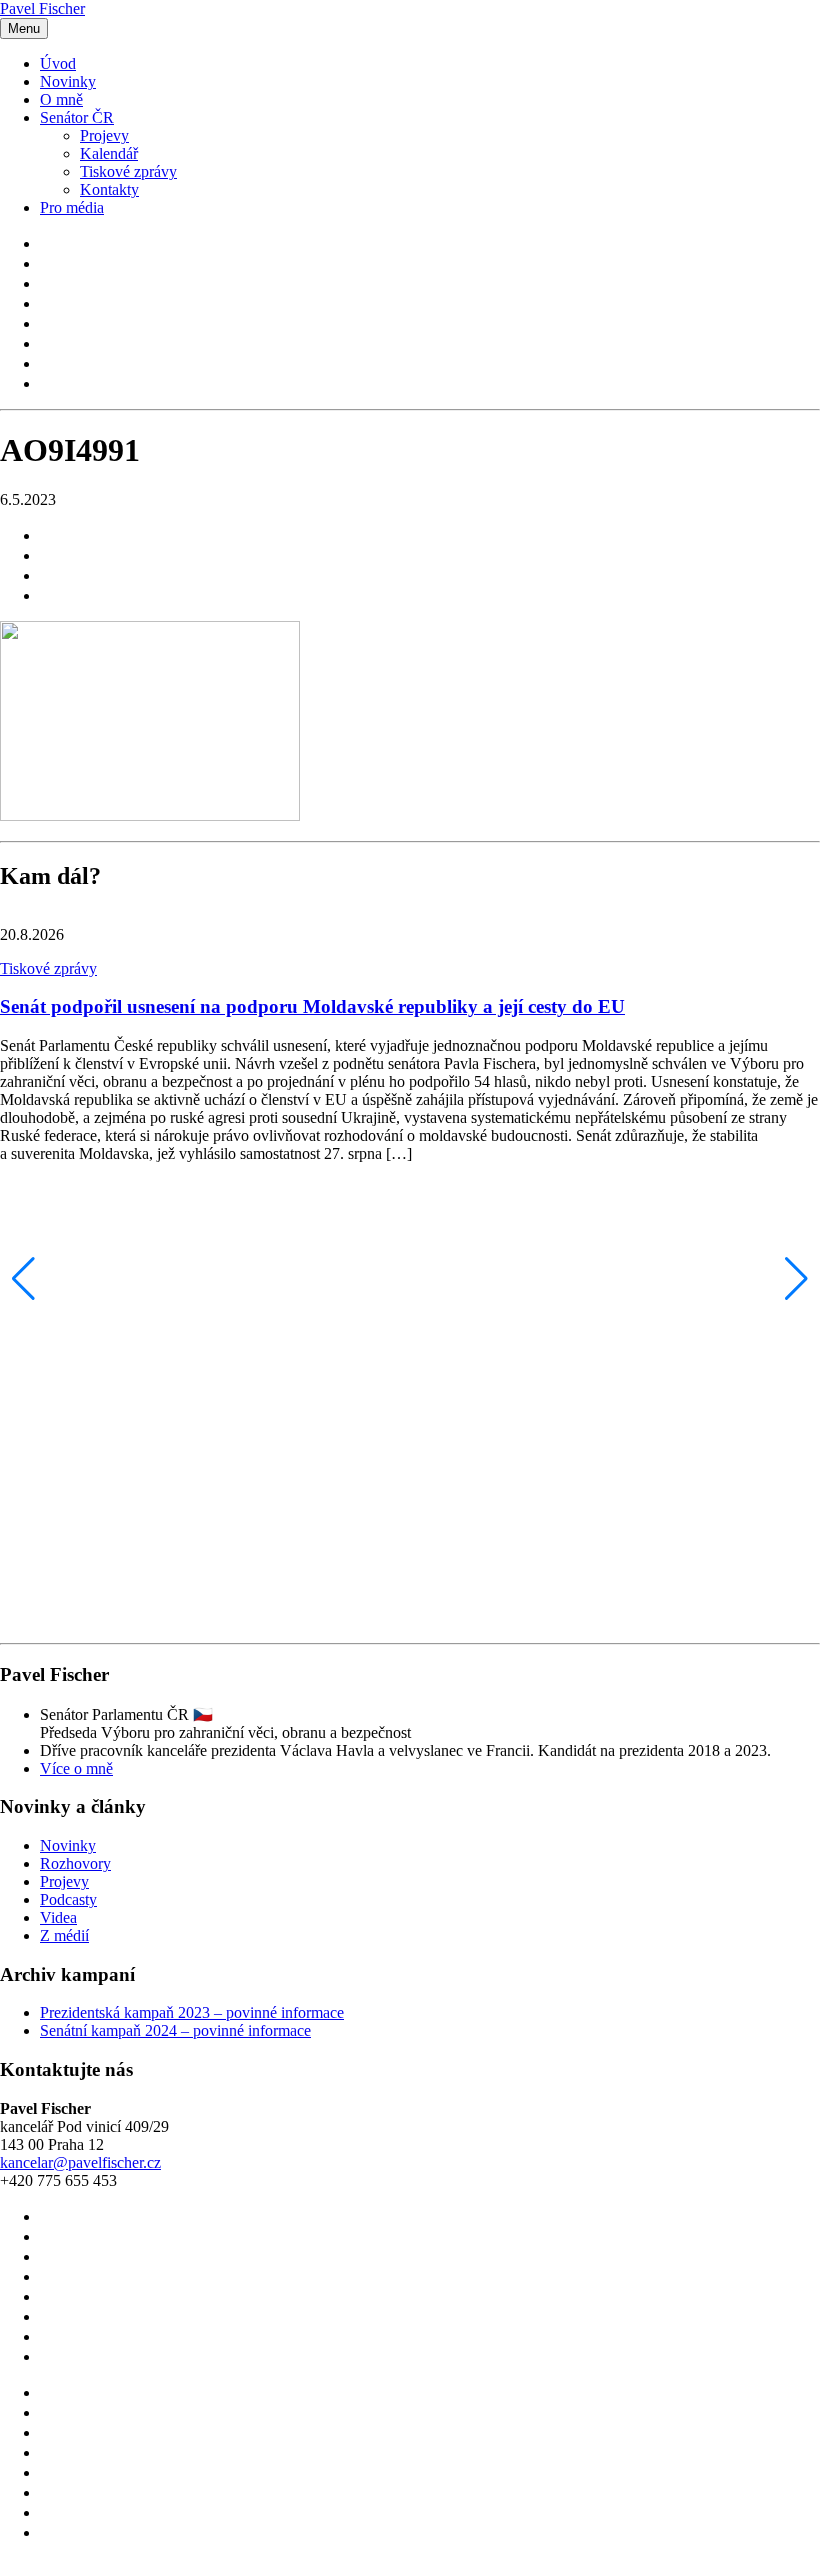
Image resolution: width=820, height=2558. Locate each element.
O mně (61, 99)
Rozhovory (75, 1863)
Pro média (72, 207)
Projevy (104, 135)
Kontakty (109, 189)
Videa (58, 1917)
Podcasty (68, 1899)
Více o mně (76, 1768)
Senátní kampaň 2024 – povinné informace (175, 2030)
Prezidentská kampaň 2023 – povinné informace (192, 2012)
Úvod (58, 63)
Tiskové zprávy (128, 171)
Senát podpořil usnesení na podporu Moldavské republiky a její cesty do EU (312, 1006)
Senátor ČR (77, 117)
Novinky (68, 81)
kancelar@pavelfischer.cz (80, 2162)
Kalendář (109, 153)
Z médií (64, 1935)
